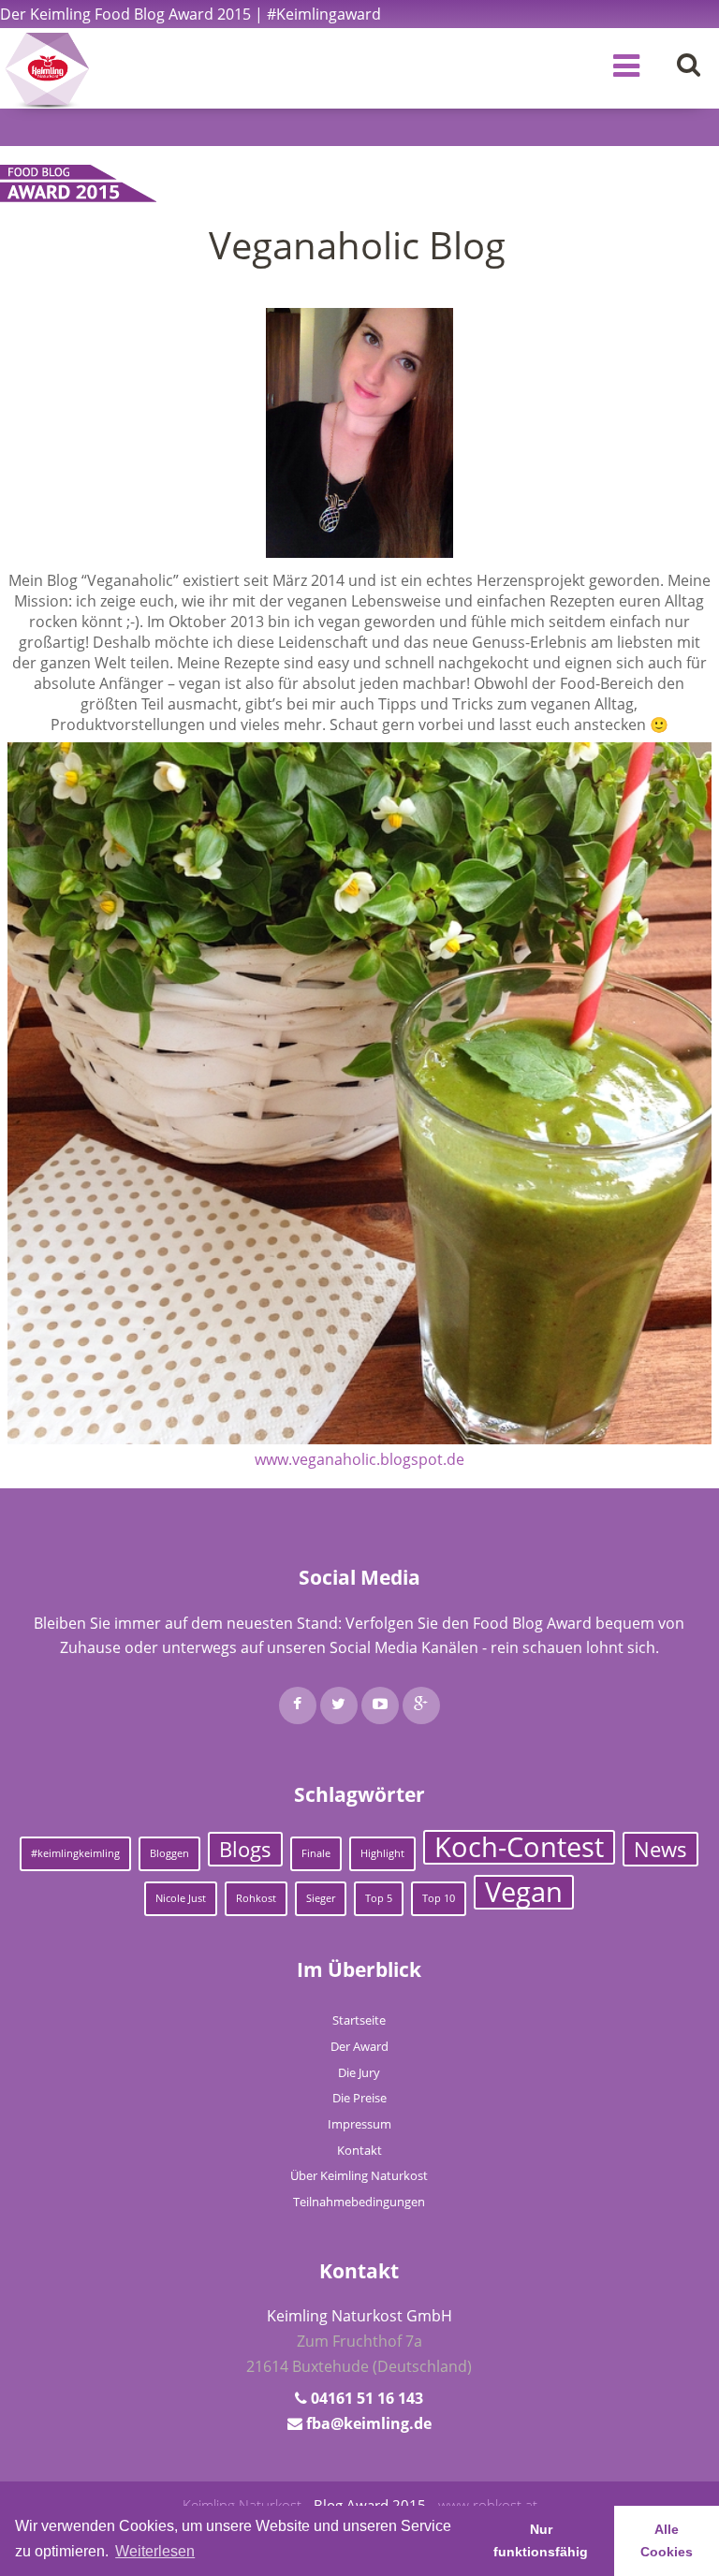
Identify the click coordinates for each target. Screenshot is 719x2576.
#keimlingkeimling (75, 1853)
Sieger (321, 1898)
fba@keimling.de (369, 2423)
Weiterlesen (155, 2551)
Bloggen (169, 1853)
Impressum (359, 2124)
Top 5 (379, 1898)
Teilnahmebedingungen (359, 2202)
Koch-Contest (519, 1847)
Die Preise (359, 2098)
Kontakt (359, 2150)
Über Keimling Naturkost (359, 2175)
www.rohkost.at (488, 2505)
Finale (316, 1853)
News (660, 1849)
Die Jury (359, 2072)
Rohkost (256, 1898)
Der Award (359, 2046)
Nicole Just (181, 1898)
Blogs (245, 1849)
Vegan (524, 1892)
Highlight (382, 1853)
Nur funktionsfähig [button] (541, 2540)
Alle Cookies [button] (667, 2540)
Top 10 (439, 1898)
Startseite (359, 2020)
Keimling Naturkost (242, 2505)
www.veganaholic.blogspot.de (359, 1459)
